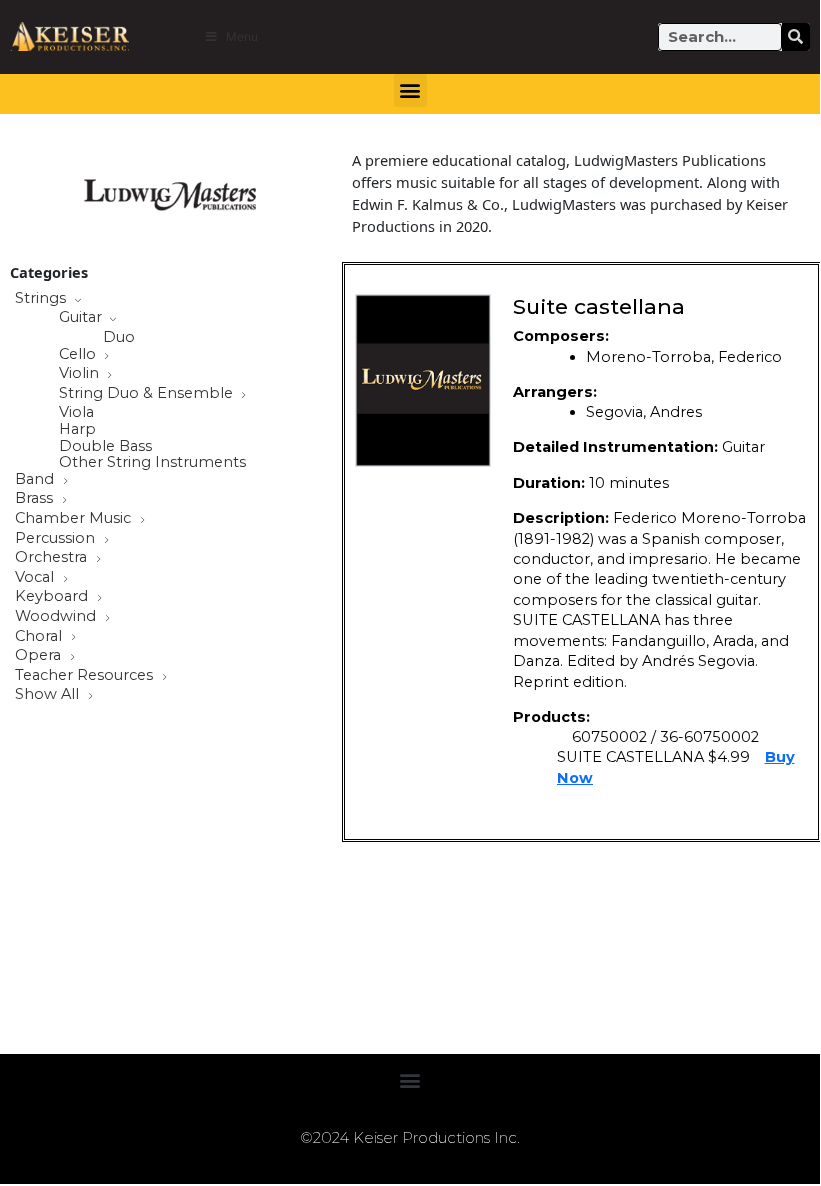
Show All (49, 695)
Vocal (36, 578)
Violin (81, 374)
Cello (79, 355)
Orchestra (53, 558)
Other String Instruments (152, 462)
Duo (119, 337)
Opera (40, 656)
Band (36, 480)
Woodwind (57, 617)
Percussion (57, 539)
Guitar (82, 318)
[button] (410, 90)
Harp (77, 429)
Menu (242, 36)
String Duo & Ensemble (148, 394)
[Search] (796, 37)
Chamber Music (75, 519)
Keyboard (53, 597)
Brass (36, 499)
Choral (40, 637)
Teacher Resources (86, 676)
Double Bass (105, 446)
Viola (76, 412)
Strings (42, 299)
